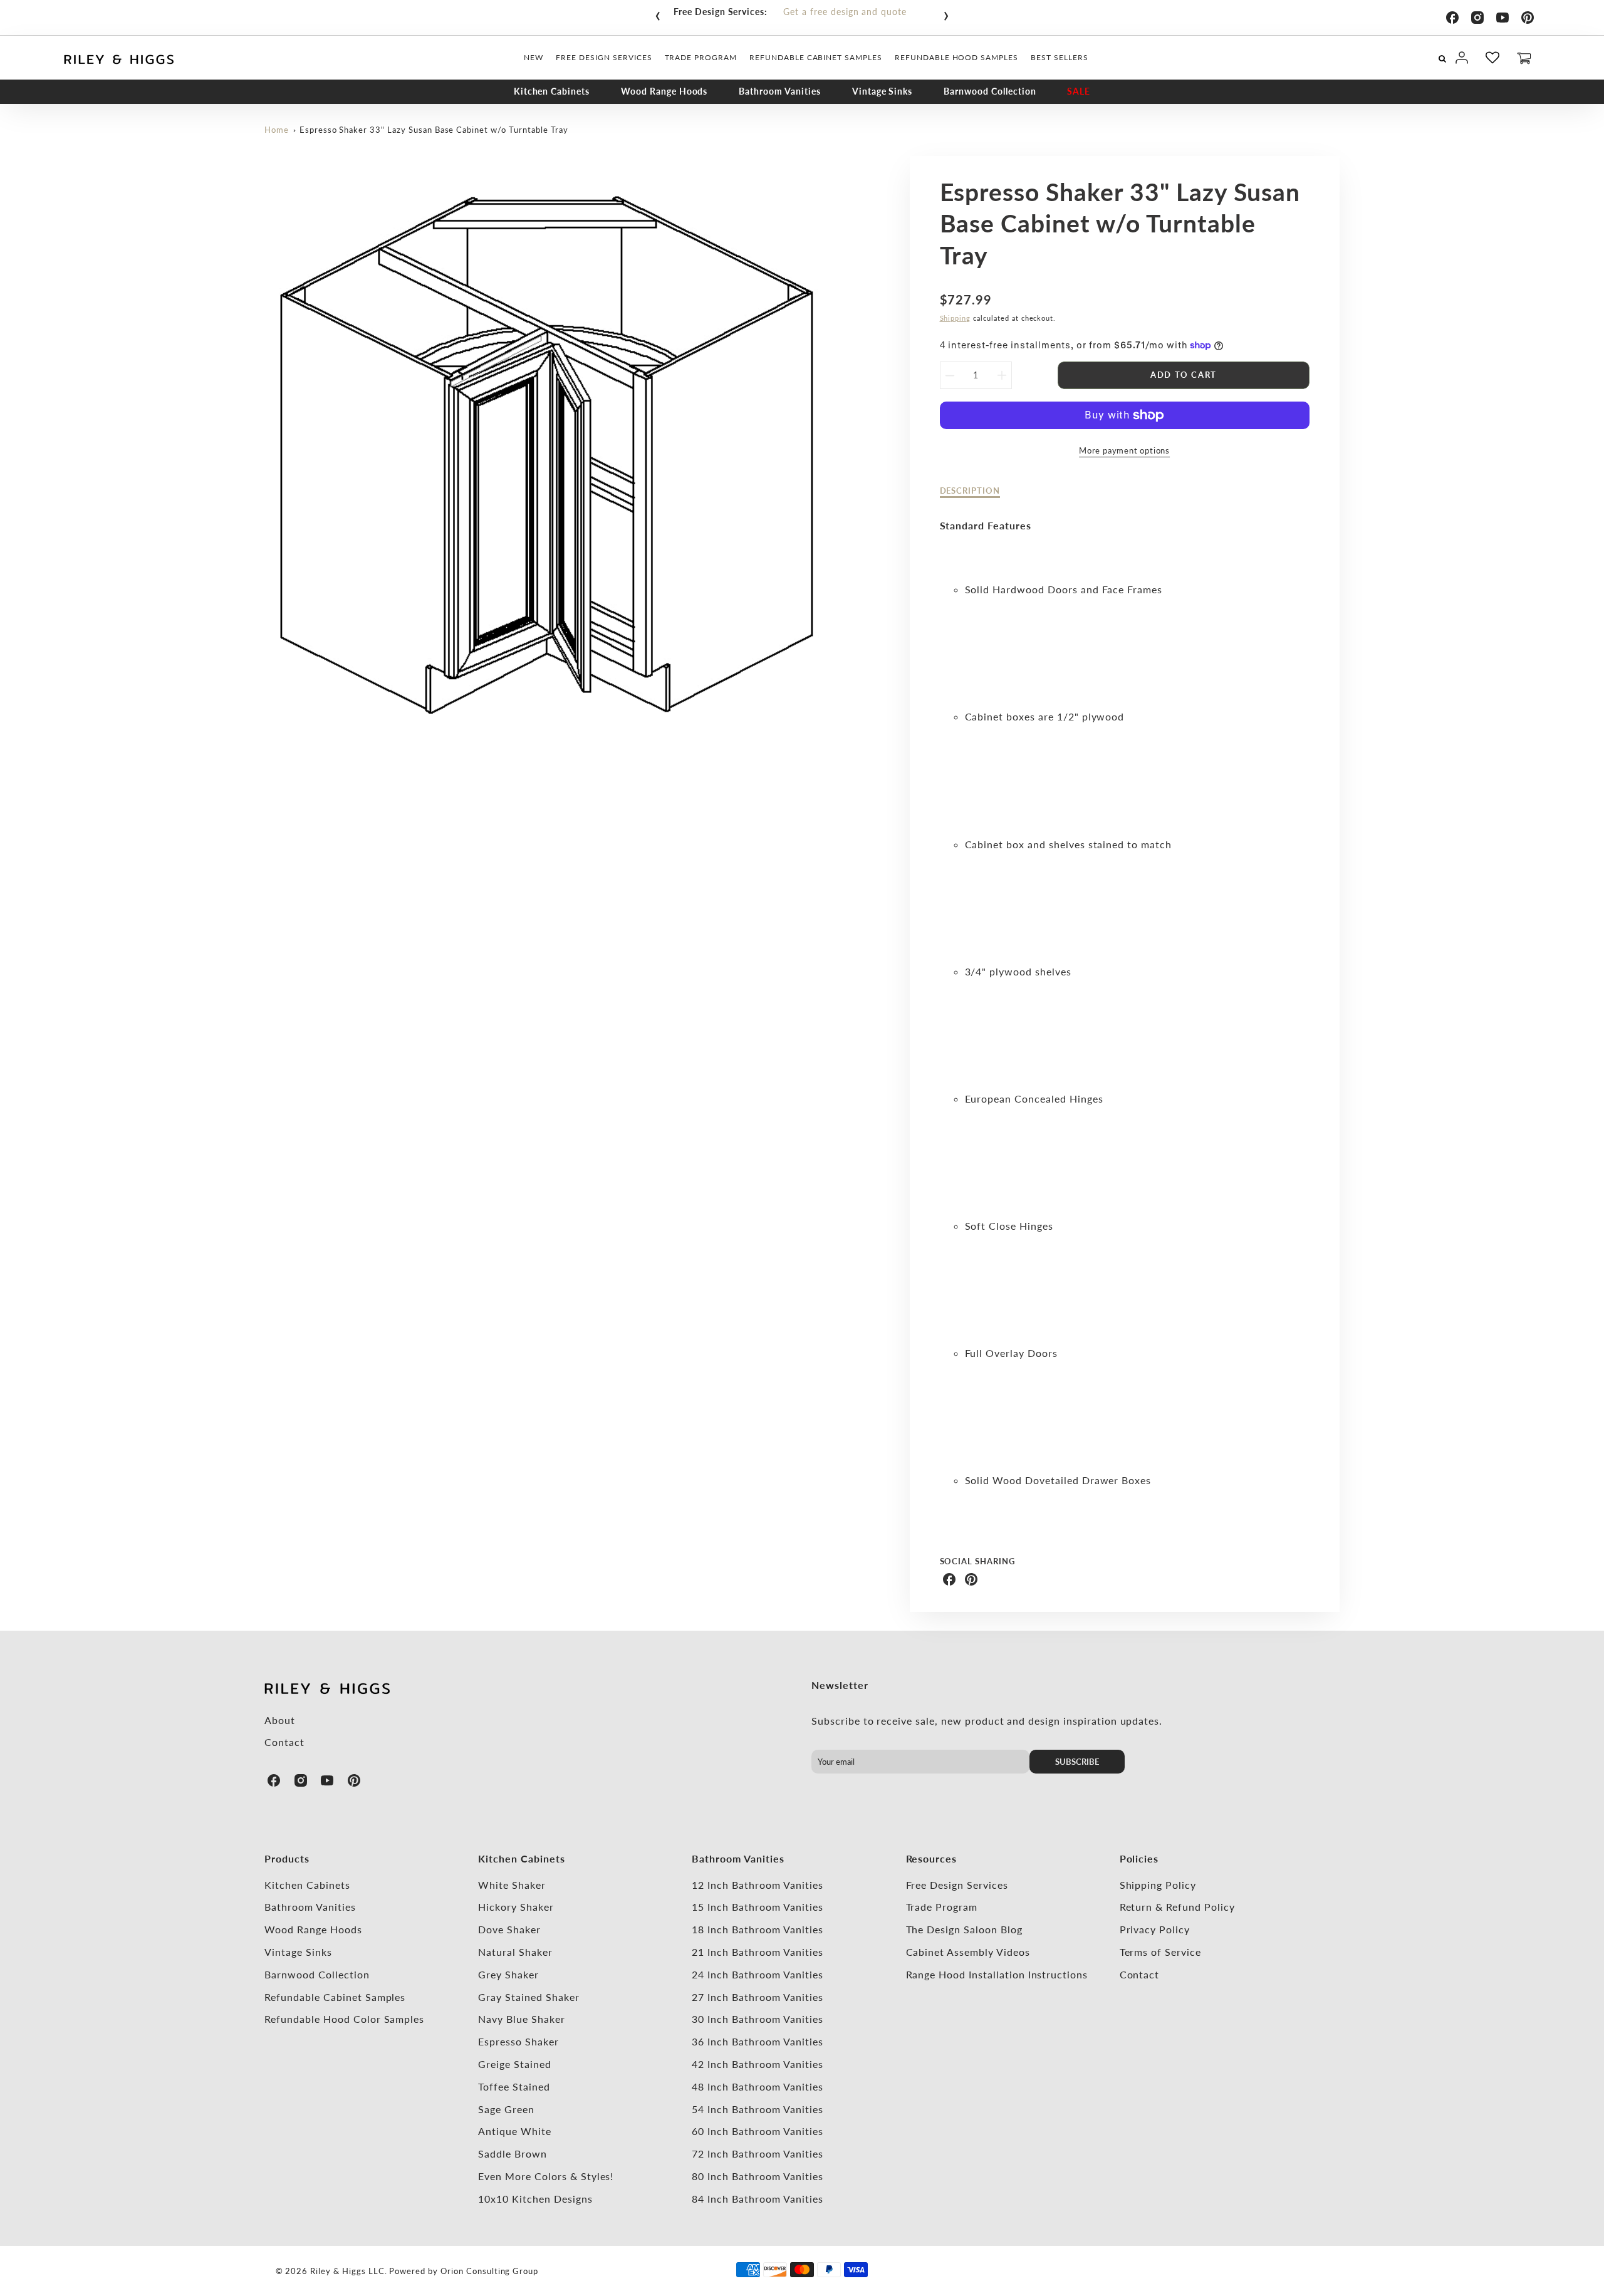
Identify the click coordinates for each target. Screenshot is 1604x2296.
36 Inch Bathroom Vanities (757, 2041)
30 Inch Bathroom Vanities (757, 2019)
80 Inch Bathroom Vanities (757, 2176)
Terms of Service (1160, 1952)
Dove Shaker (509, 1929)
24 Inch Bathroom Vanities (757, 1974)
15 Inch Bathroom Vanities (757, 1907)
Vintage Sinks (882, 91)
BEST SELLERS (1060, 57)
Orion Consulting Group (489, 2271)
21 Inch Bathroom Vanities (757, 1952)
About (280, 1720)
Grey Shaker (508, 1974)
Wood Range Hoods (664, 91)
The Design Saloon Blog (964, 1929)
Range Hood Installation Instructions (997, 1974)
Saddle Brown (513, 2153)
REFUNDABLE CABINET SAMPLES (816, 57)
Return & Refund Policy (1177, 1907)
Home (277, 130)
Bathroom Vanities (779, 91)
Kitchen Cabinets (552, 91)
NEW (534, 57)
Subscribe (1077, 1762)
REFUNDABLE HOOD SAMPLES (956, 57)
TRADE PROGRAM (701, 57)
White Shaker (512, 1885)
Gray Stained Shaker (529, 1997)
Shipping (956, 318)
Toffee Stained (514, 2086)
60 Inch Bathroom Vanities (757, 2131)
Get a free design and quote (845, 12)
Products (287, 1858)
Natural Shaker (515, 1952)
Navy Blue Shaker (521, 2019)
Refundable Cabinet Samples (335, 1997)
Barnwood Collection (990, 91)
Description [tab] (970, 491)
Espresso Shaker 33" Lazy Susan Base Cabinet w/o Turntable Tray (434, 130)
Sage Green (506, 2109)
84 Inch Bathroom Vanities (757, 2199)
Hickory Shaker (516, 1907)
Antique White (514, 2131)
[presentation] (658, 13)
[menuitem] (534, 58)
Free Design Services (957, 1885)
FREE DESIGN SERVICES (604, 57)
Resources (932, 1858)
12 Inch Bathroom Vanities (757, 1885)
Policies (1139, 1858)
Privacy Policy (1155, 1929)
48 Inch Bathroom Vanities (757, 2086)
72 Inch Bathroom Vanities (757, 2153)
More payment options (1124, 450)
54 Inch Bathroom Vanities (757, 2109)
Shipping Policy (1158, 1885)
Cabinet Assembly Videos (968, 1952)
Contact (284, 1742)
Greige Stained (514, 2064)
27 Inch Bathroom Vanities (757, 1997)
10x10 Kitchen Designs (535, 2199)
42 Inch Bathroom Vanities (757, 2064)
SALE (1079, 91)
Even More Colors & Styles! (546, 2176)
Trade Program (942, 1907)
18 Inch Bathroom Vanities (757, 1929)
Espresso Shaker (518, 2041)
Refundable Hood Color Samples (344, 2019)
